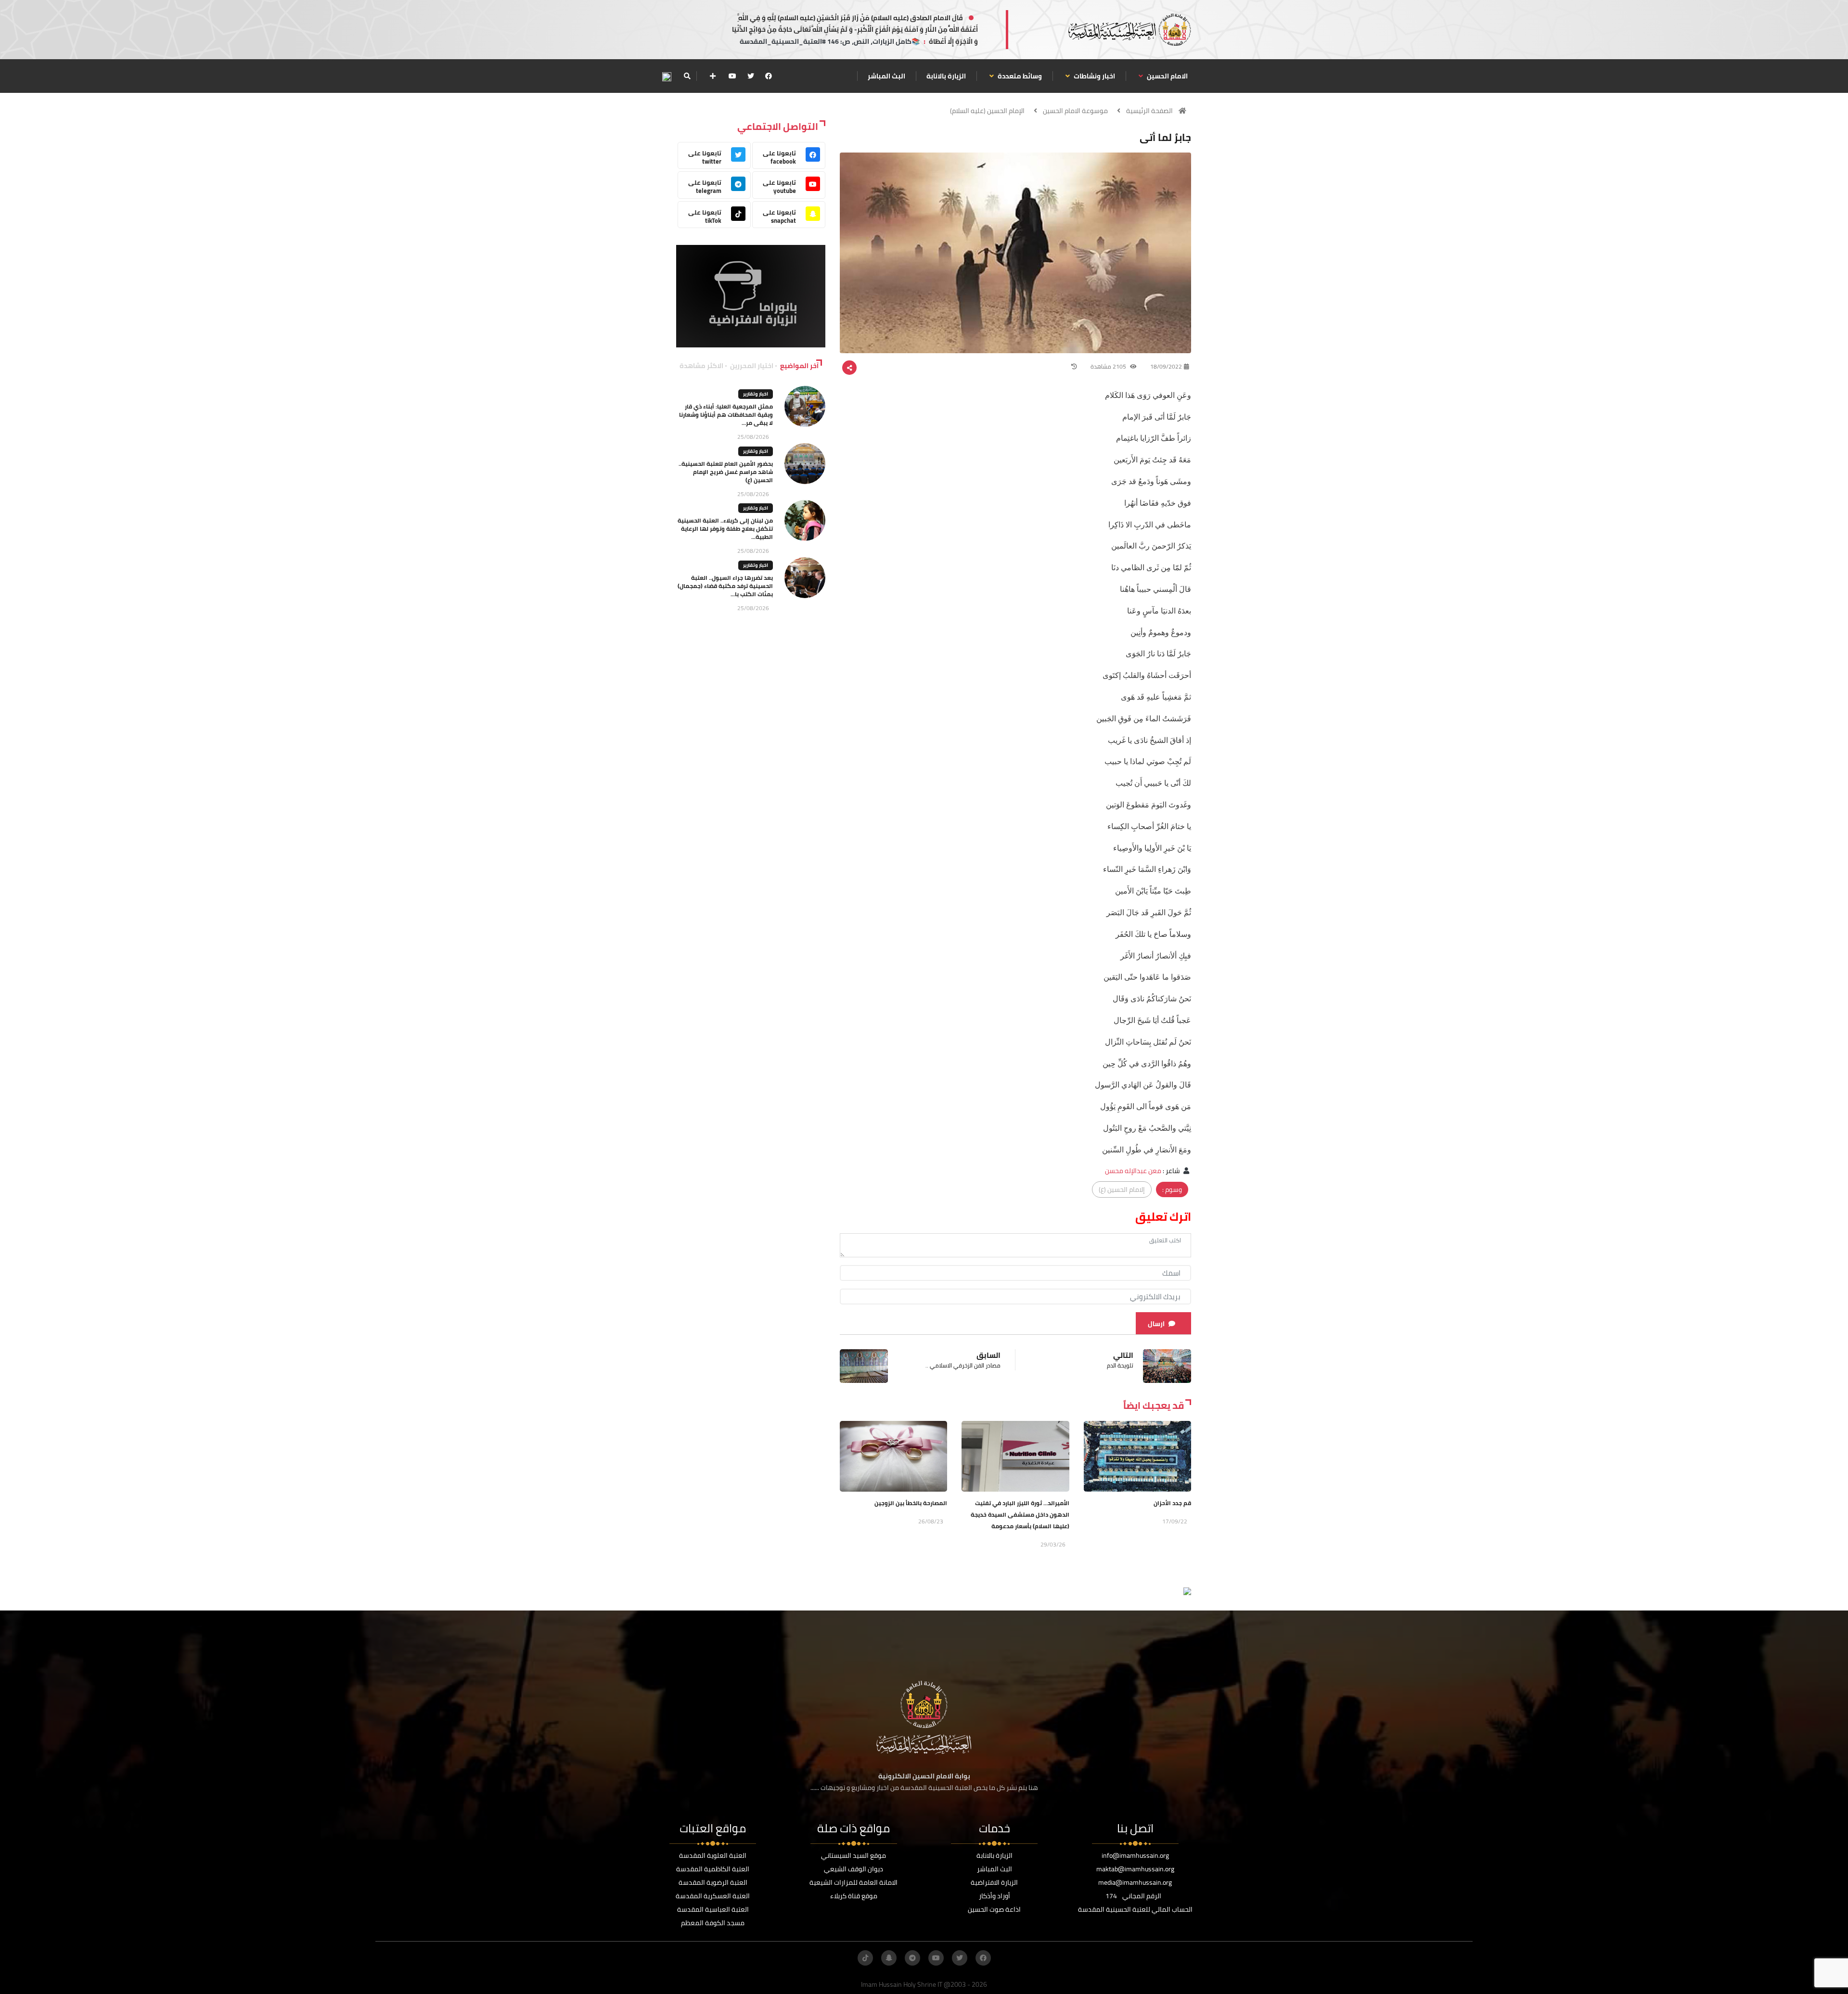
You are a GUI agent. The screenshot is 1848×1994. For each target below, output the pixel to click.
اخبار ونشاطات (1094, 76)
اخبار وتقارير (756, 394)
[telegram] (912, 1958)
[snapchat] (889, 1958)
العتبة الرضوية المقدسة (713, 1882)
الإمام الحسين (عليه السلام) (987, 111)
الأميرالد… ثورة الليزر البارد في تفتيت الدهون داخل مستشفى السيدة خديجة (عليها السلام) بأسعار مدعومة (1020, 1515)
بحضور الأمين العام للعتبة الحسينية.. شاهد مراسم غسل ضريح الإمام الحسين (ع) (726, 472)
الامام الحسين (1167, 76)
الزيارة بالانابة (946, 76)
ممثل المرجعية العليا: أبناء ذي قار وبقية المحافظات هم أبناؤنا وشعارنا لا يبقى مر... (726, 415)
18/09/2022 (1166, 366)
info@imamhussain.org (1135, 1855)
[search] (687, 76)
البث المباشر (886, 76)
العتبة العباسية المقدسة (713, 1909)
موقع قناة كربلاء (854, 1896)
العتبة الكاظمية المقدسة (713, 1869)
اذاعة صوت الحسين (994, 1909)
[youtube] (732, 76)
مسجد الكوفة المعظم (713, 1923)
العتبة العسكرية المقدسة (713, 1896)
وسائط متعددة (1019, 76)
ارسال (1156, 1324)
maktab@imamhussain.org (1135, 1869)
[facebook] (769, 76)
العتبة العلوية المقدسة (713, 1855)
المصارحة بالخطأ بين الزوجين (911, 1503)
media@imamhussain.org (1135, 1882)
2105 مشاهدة (1109, 366)
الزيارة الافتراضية (994, 1882)
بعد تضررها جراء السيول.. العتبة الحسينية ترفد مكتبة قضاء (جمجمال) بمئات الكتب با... (725, 586)
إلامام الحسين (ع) (1122, 1189)
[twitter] (751, 76)
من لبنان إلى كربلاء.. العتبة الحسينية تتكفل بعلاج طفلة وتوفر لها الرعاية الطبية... (725, 529)
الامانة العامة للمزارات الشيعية (853, 1882)
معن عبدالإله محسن (1133, 1171)
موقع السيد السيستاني (853, 1855)
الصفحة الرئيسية (1149, 111)
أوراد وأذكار (995, 1896)
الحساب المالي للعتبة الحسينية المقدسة (1135, 1909)
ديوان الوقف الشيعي (853, 1869)
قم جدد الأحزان (1172, 1503)
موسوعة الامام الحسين (1075, 111)
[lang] (667, 76)
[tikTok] (865, 1958)
